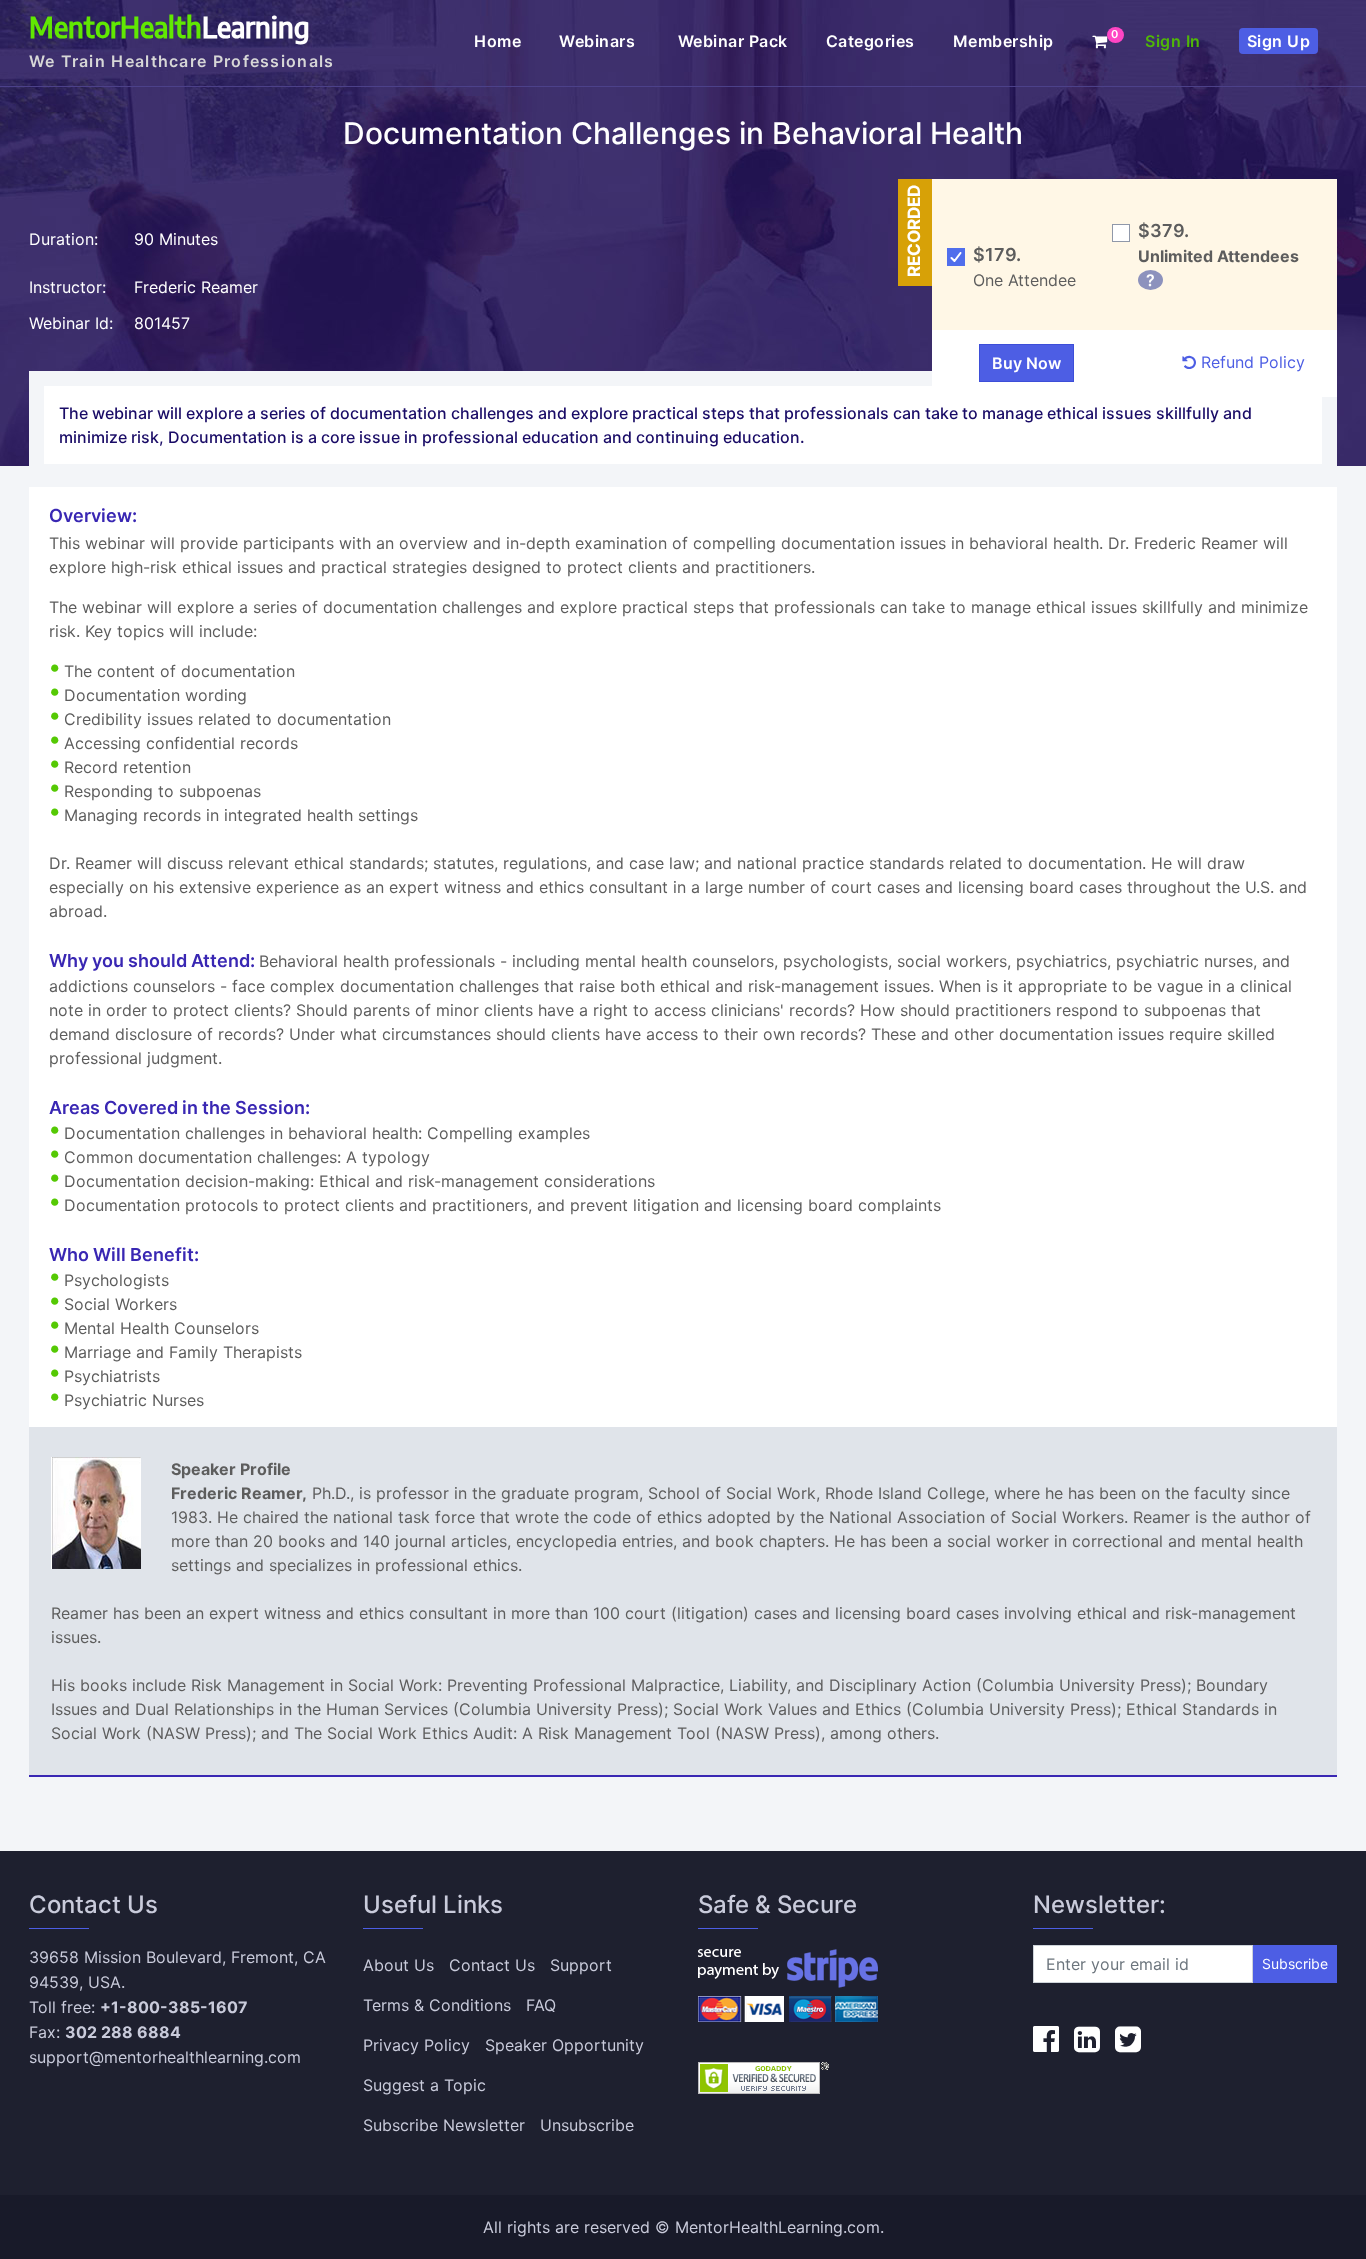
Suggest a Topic (424, 2085)
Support (581, 1965)
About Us (398, 1965)
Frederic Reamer (196, 287)
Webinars (599, 41)
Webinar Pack (733, 41)
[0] (1100, 41)
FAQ (541, 2005)
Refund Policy (1250, 362)
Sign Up (1279, 41)
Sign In (1173, 41)
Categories (870, 41)
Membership (1003, 41)
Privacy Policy (416, 2045)
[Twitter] (1128, 2039)
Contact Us (492, 1965)
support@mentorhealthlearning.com (165, 2057)
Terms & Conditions (437, 2005)
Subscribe (1295, 1963)
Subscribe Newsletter (444, 2125)
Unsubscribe (587, 2125)
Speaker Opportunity (564, 2045)
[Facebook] (1046, 2039)
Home (497, 41)
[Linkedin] (1087, 2039)
